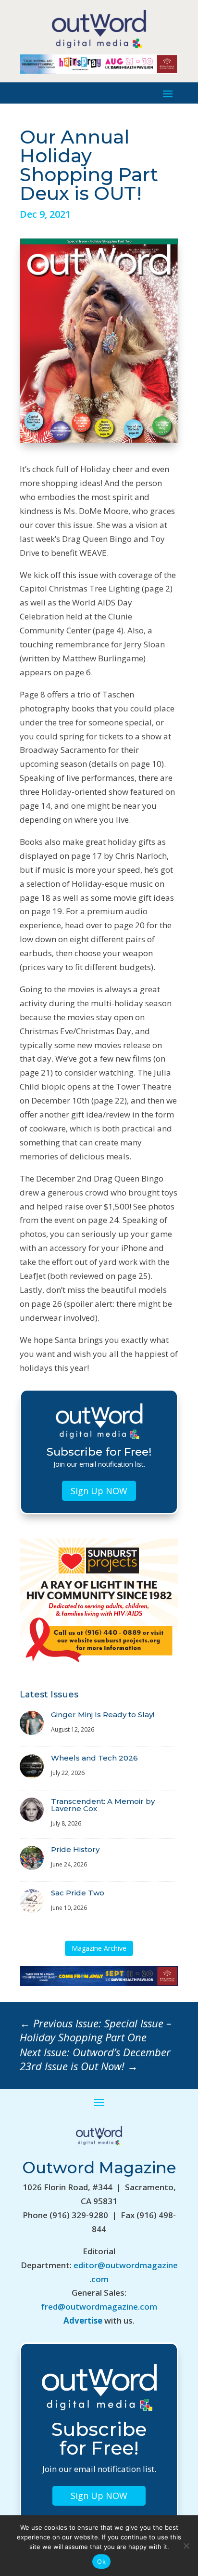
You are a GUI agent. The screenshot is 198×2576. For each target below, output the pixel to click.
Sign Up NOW (99, 1491)
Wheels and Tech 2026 (94, 1758)
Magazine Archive (99, 1948)
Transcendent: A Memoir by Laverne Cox (103, 1805)
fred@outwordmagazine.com (99, 2307)
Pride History (75, 1849)
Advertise (83, 2320)
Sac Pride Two (78, 1893)
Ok (101, 2562)
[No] (186, 2546)
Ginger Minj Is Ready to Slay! (103, 1715)
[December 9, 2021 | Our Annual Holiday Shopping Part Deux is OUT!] (99, 440)
